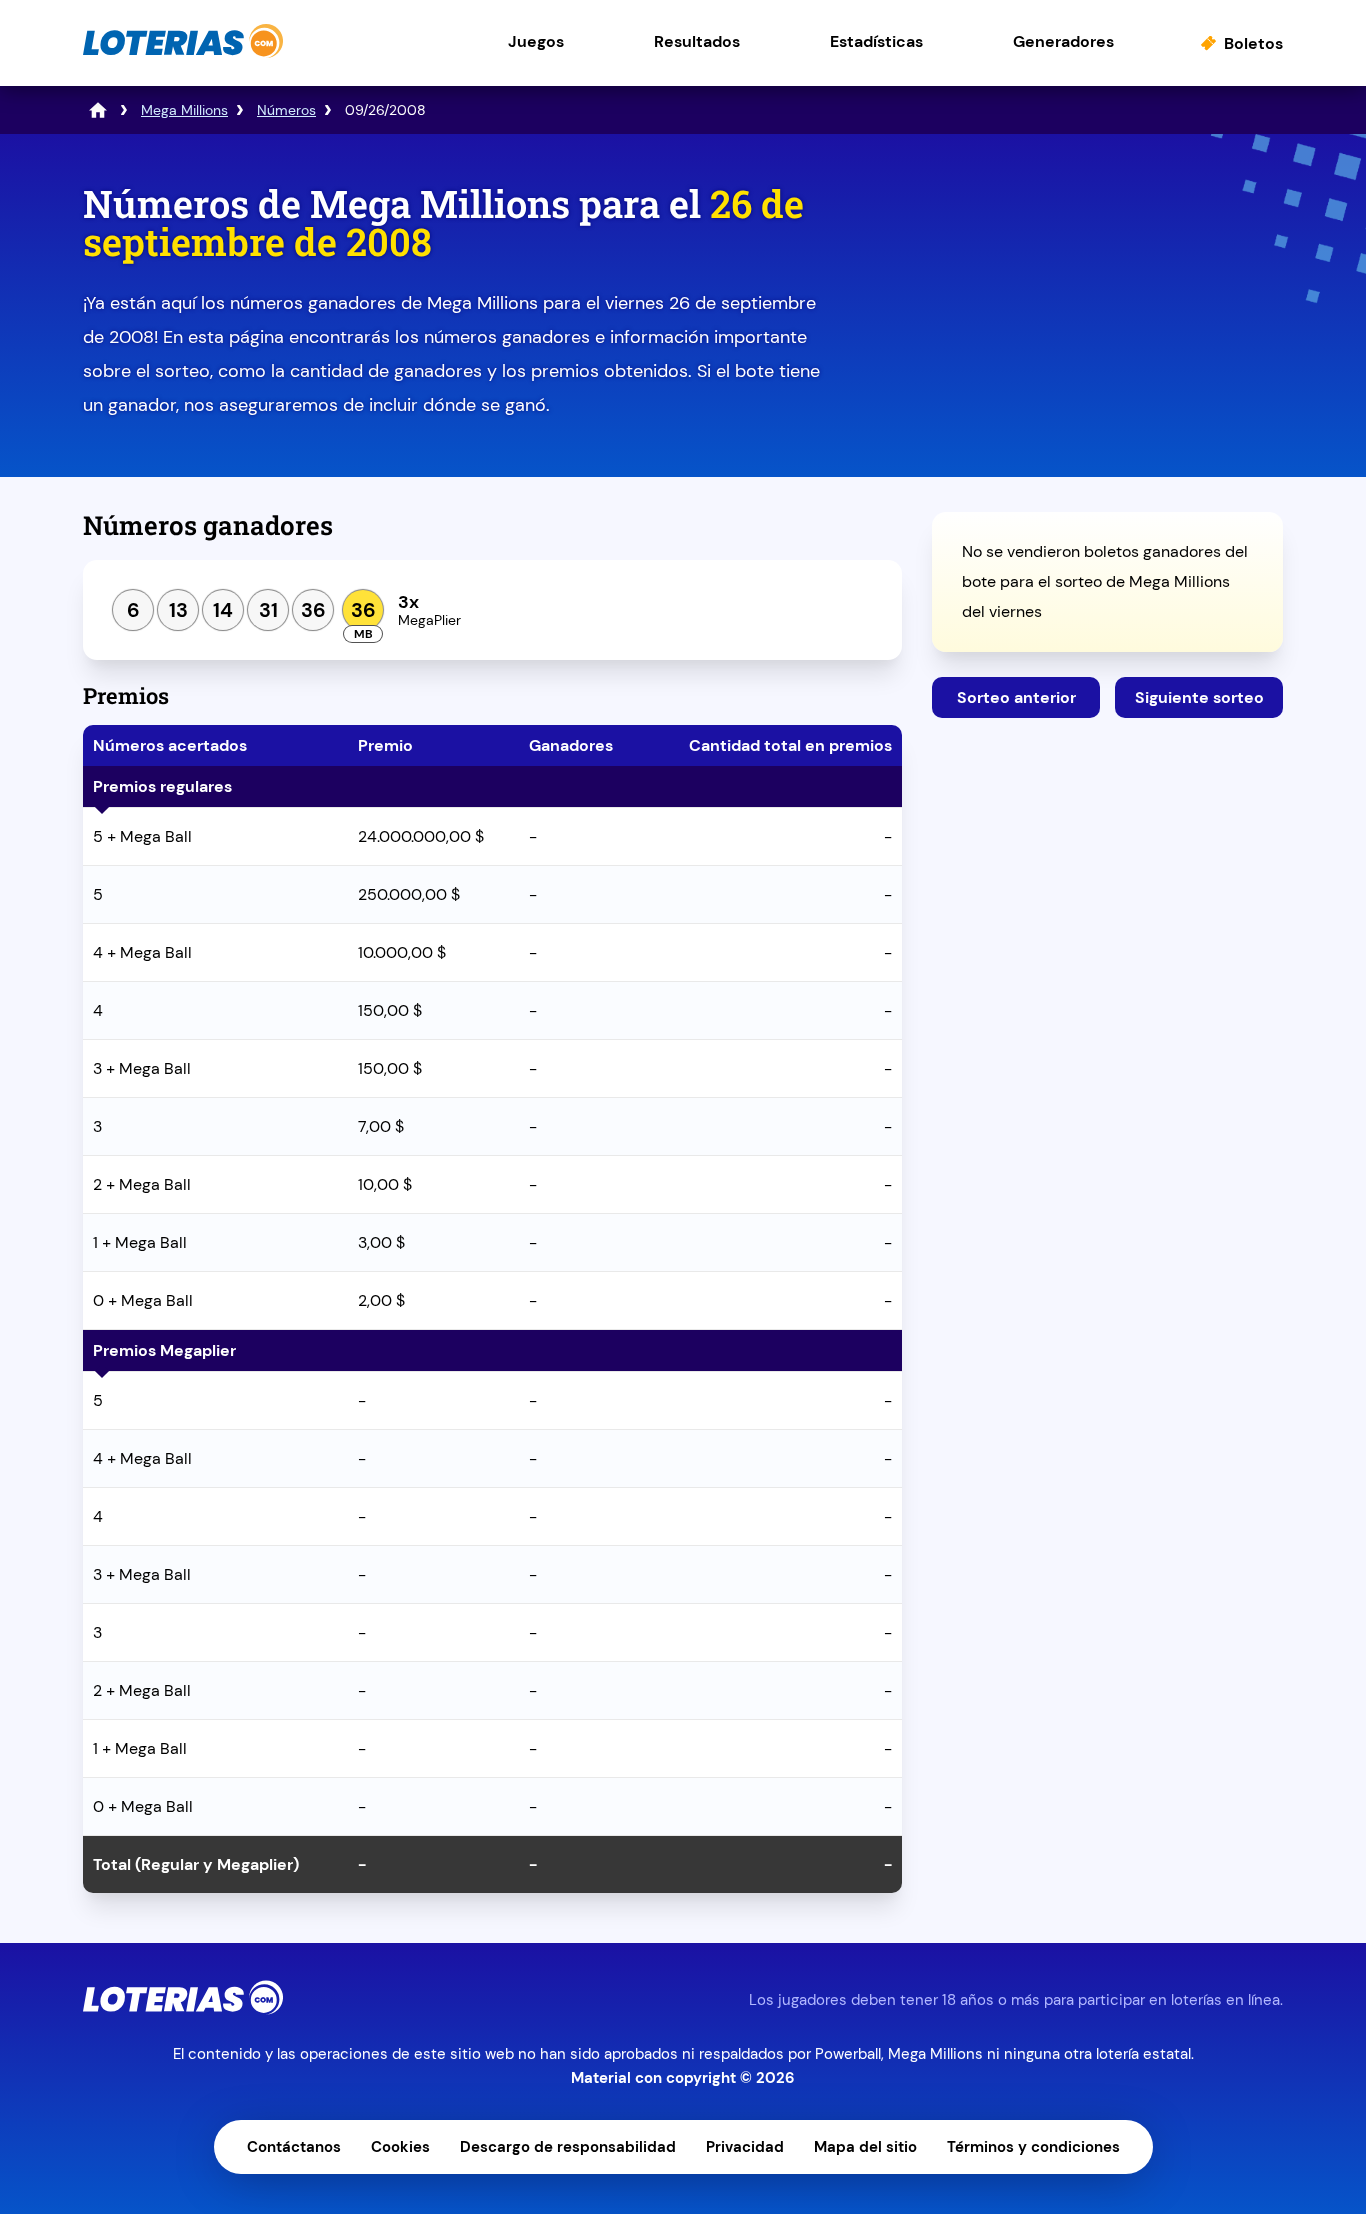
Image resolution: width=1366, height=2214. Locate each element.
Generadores (1063, 41)
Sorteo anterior (1016, 697)
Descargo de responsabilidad (568, 2147)
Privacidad (745, 2147)
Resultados (697, 41)
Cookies (400, 2147)
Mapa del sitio (865, 2147)
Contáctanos (294, 2147)
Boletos (1253, 43)
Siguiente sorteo (1199, 697)
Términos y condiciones (1033, 2147)
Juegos (536, 41)
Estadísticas (876, 41)
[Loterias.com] (183, 53)
